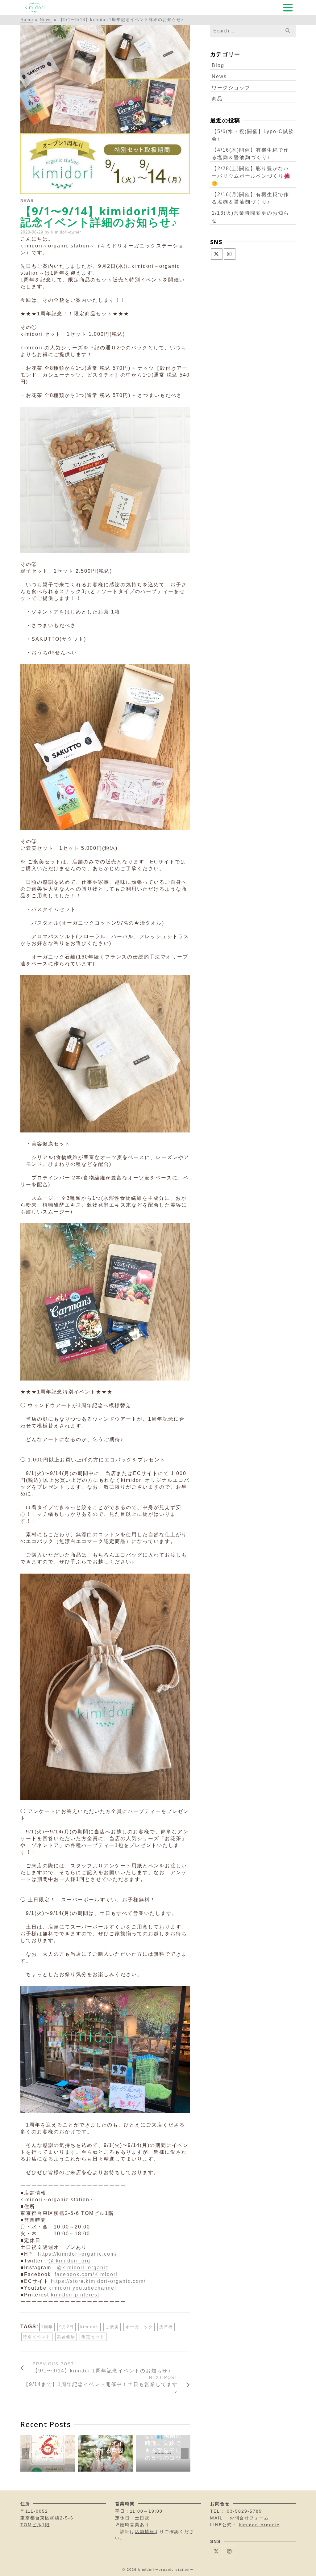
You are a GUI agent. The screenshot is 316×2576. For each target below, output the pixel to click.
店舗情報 (145, 2532)
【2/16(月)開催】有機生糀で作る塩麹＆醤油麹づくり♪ (250, 198)
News (27, 201)
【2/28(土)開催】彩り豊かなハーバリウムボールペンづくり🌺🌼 (251, 176)
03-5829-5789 (244, 2511)
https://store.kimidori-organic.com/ (98, 2281)
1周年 (47, 2327)
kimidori (90, 2327)
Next (185, 2453)
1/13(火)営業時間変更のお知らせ (250, 217)
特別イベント (37, 2337)
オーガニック (139, 2327)
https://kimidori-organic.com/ (77, 2254)
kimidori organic (259, 2525)
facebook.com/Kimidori (86, 2274)
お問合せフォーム (249, 2518)
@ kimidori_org (69, 2261)
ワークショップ (231, 88)
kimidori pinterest (75, 2295)
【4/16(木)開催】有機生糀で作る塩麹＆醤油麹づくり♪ (250, 154)
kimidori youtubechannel (82, 2288)
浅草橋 (166, 2327)
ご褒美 (112, 2327)
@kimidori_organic (83, 2268)
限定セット (93, 2337)
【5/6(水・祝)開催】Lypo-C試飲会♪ (253, 135)
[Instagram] (230, 254)
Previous (26, 2453)
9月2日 (67, 2327)
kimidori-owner (66, 232)
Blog (218, 65)
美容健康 (66, 2337)
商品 (217, 99)
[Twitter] (217, 254)
